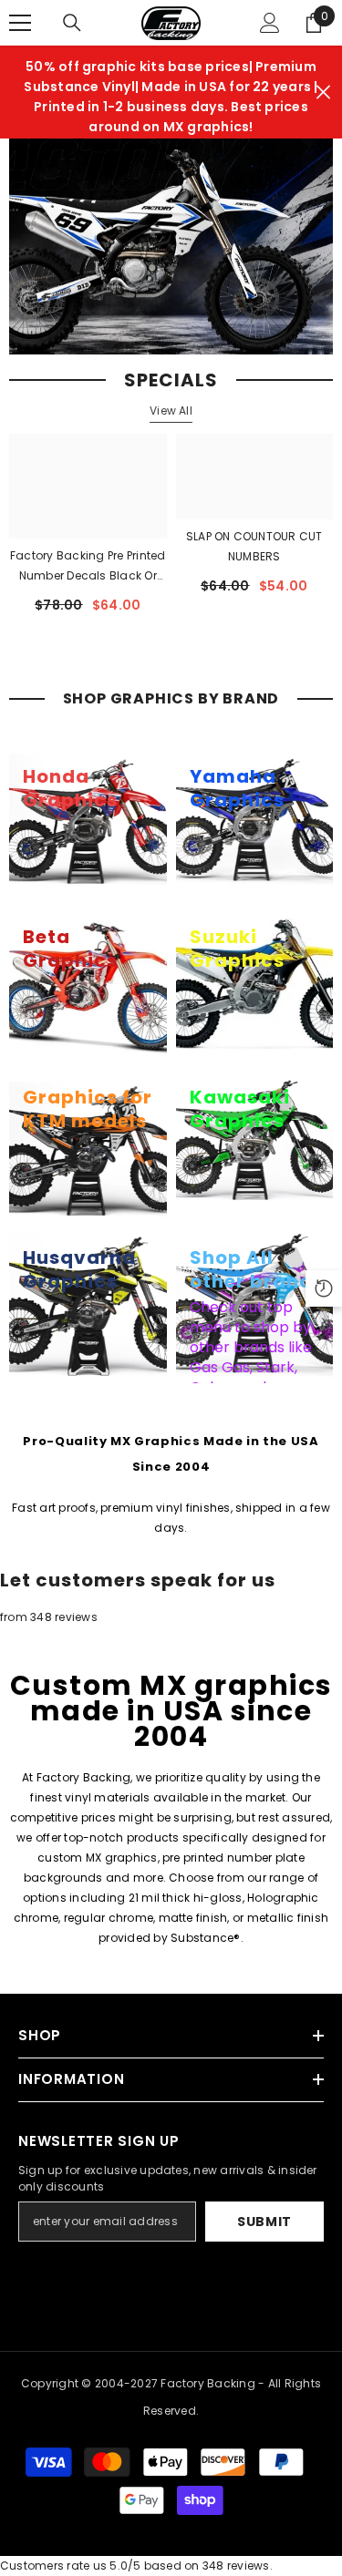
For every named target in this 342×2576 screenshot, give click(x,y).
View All (171, 411)
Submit (264, 2222)
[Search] (72, 23)
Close (323, 92)
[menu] (20, 23)
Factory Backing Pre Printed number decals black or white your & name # (88, 567)
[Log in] (270, 23)
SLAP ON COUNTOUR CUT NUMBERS (254, 546)
